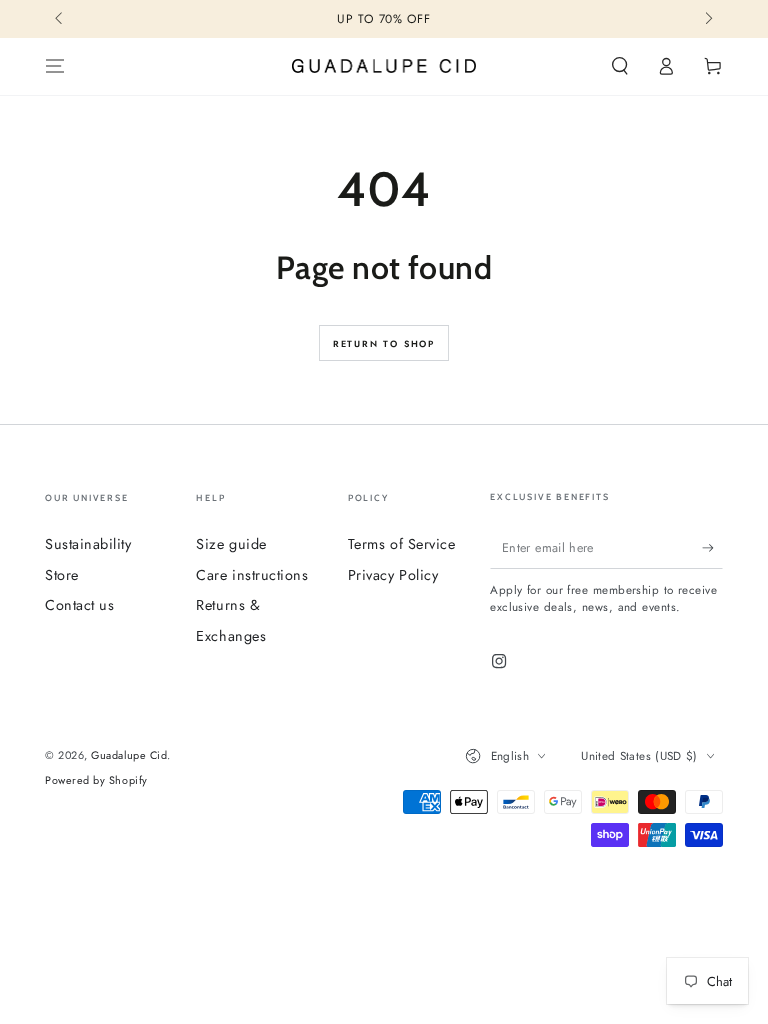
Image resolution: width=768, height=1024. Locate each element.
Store (62, 575)
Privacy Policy (393, 575)
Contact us (79, 605)
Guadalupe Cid (129, 755)
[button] (619, 67)
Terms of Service (402, 544)
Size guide (231, 544)
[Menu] (55, 67)
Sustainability (88, 544)
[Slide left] (60, 20)
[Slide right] (707, 20)
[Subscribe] (712, 548)
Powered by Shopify (96, 780)
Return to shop (384, 343)
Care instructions (252, 575)
